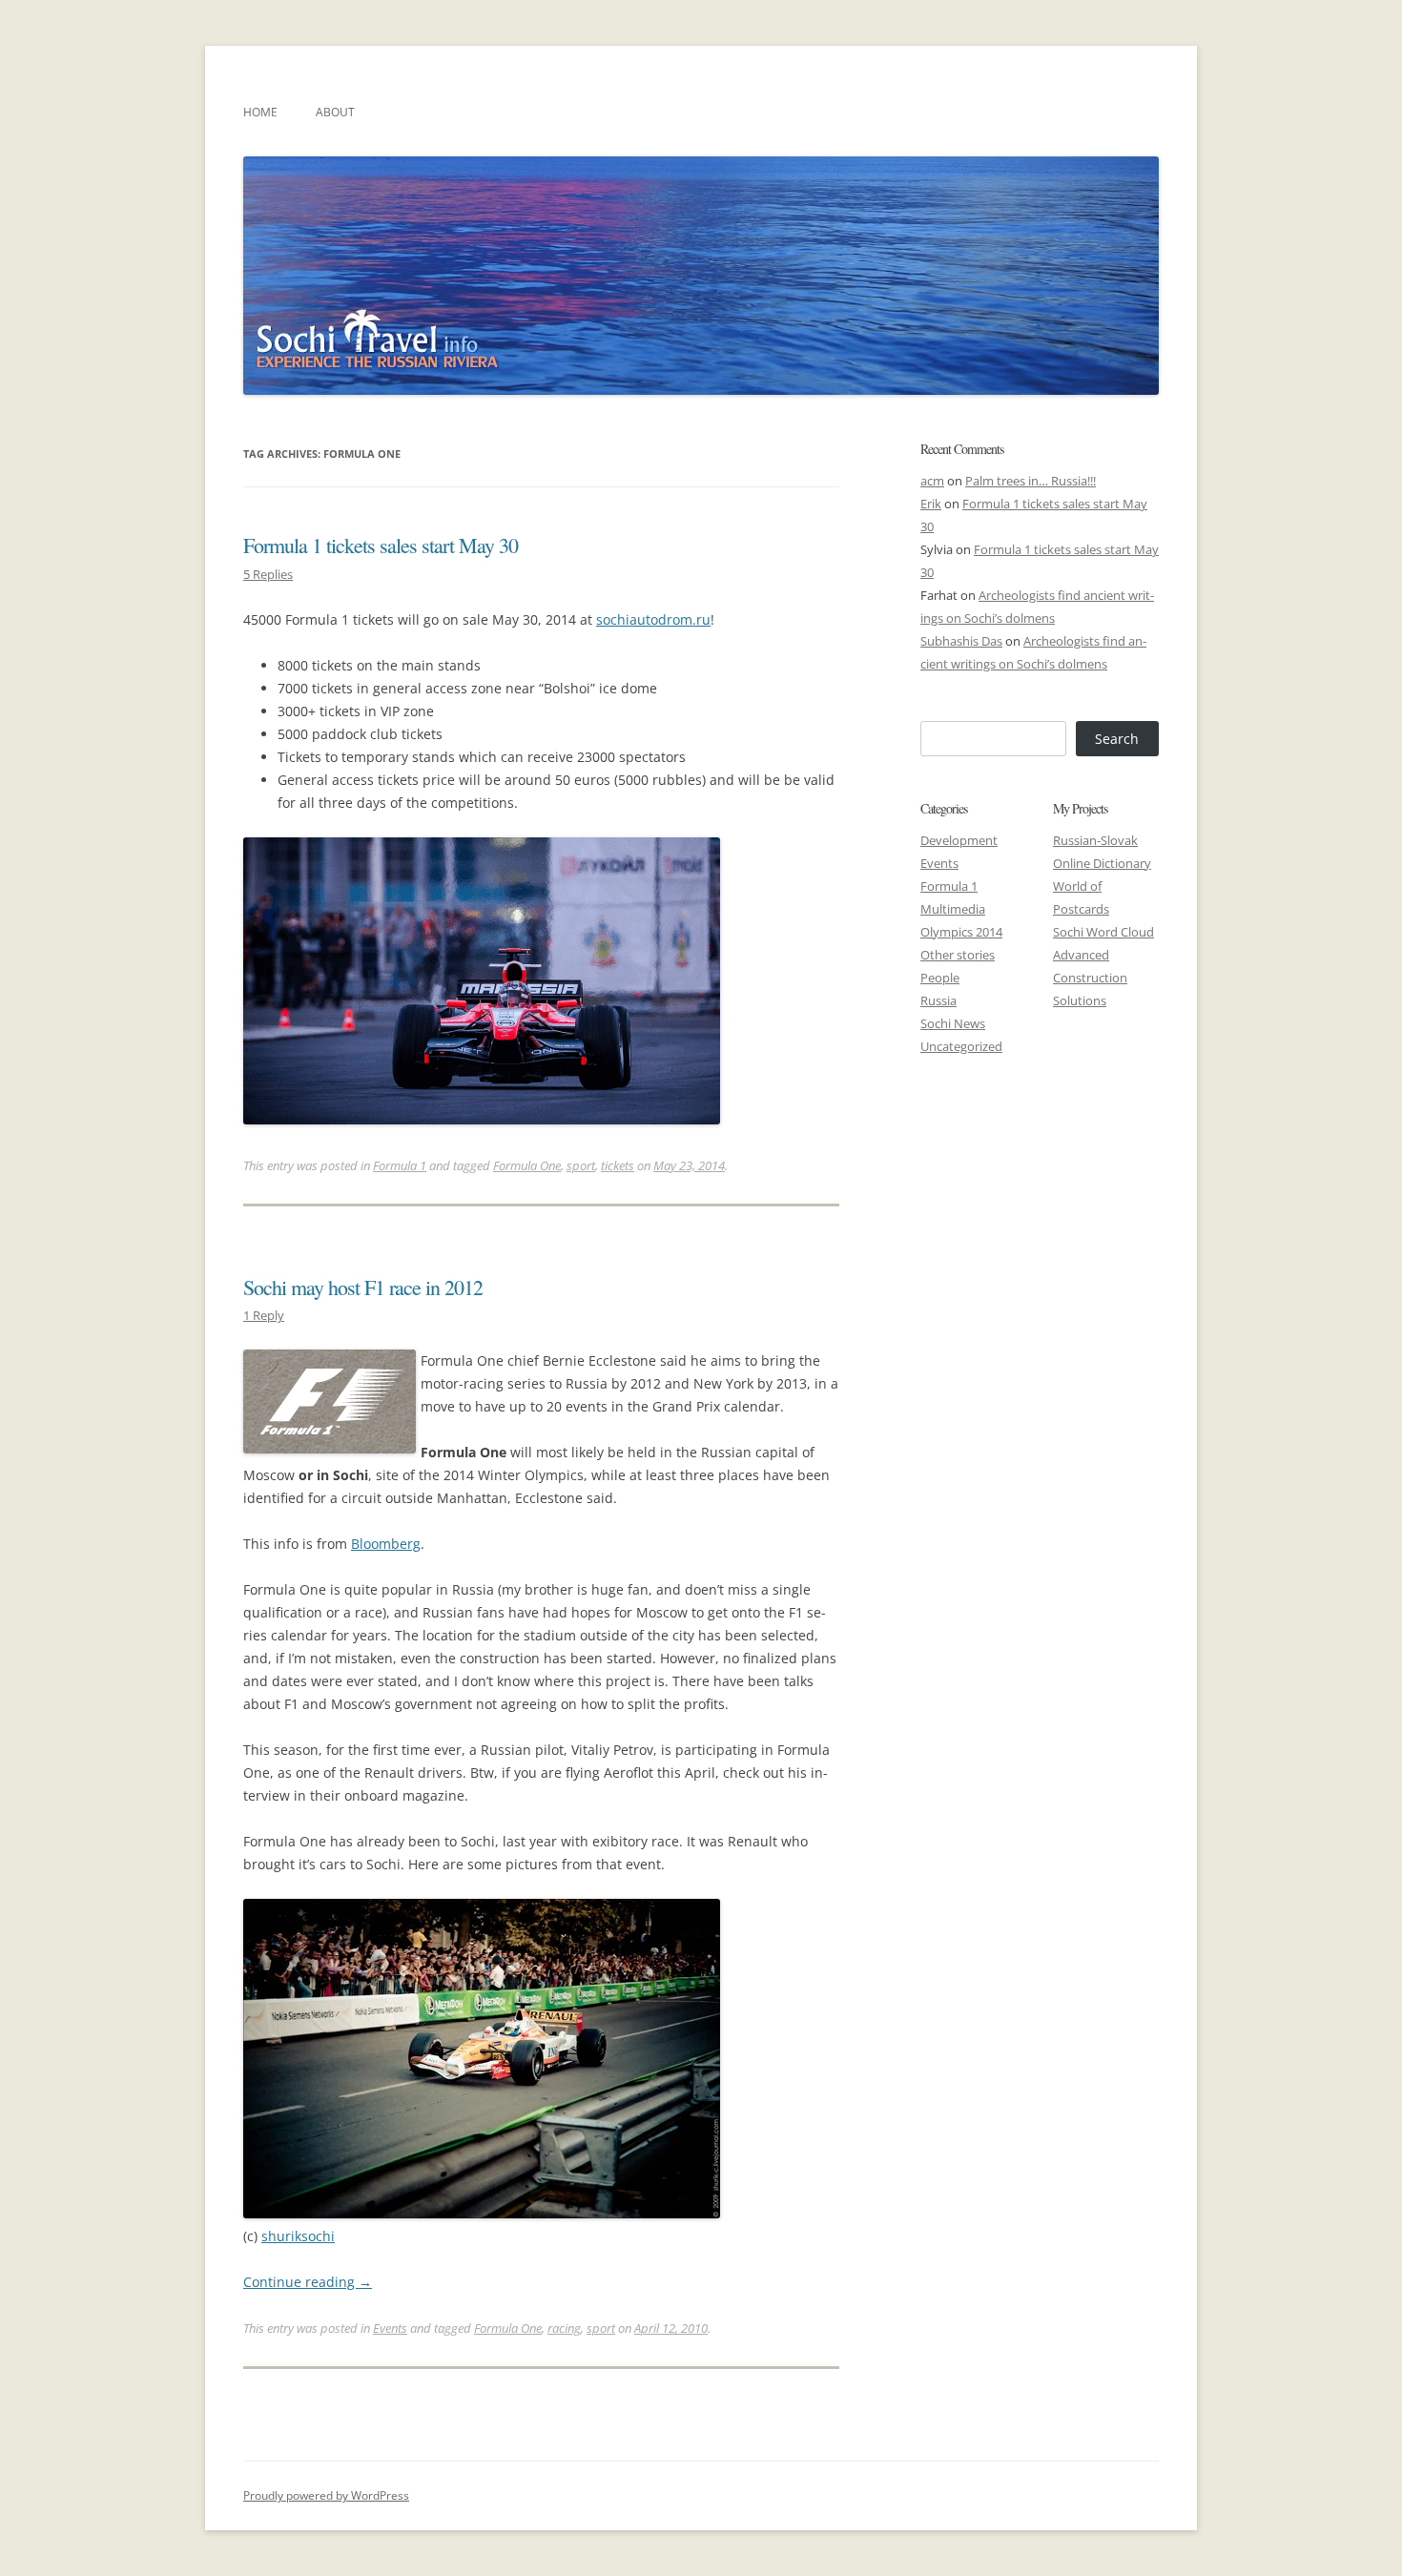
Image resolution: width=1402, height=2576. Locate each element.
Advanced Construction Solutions (1090, 978)
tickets (618, 1165)
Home (260, 112)
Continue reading (308, 2282)
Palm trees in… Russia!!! (1031, 481)
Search (1117, 739)
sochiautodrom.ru (653, 619)
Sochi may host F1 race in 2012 (363, 1287)
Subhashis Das (961, 641)
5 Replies (268, 574)
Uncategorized (961, 1046)
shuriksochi (298, 2236)
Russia (938, 1000)
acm (932, 481)
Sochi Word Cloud (1103, 932)
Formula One (527, 1165)
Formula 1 (400, 1165)
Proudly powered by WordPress (326, 2495)
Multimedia (953, 909)
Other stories (958, 955)
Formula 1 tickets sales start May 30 (381, 545)
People (940, 978)
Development (959, 840)
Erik (931, 504)
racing (564, 2328)
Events (390, 2328)
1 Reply (264, 1315)
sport (581, 1165)
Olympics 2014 (961, 932)
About (335, 112)
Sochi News (953, 1023)
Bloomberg (386, 1544)
